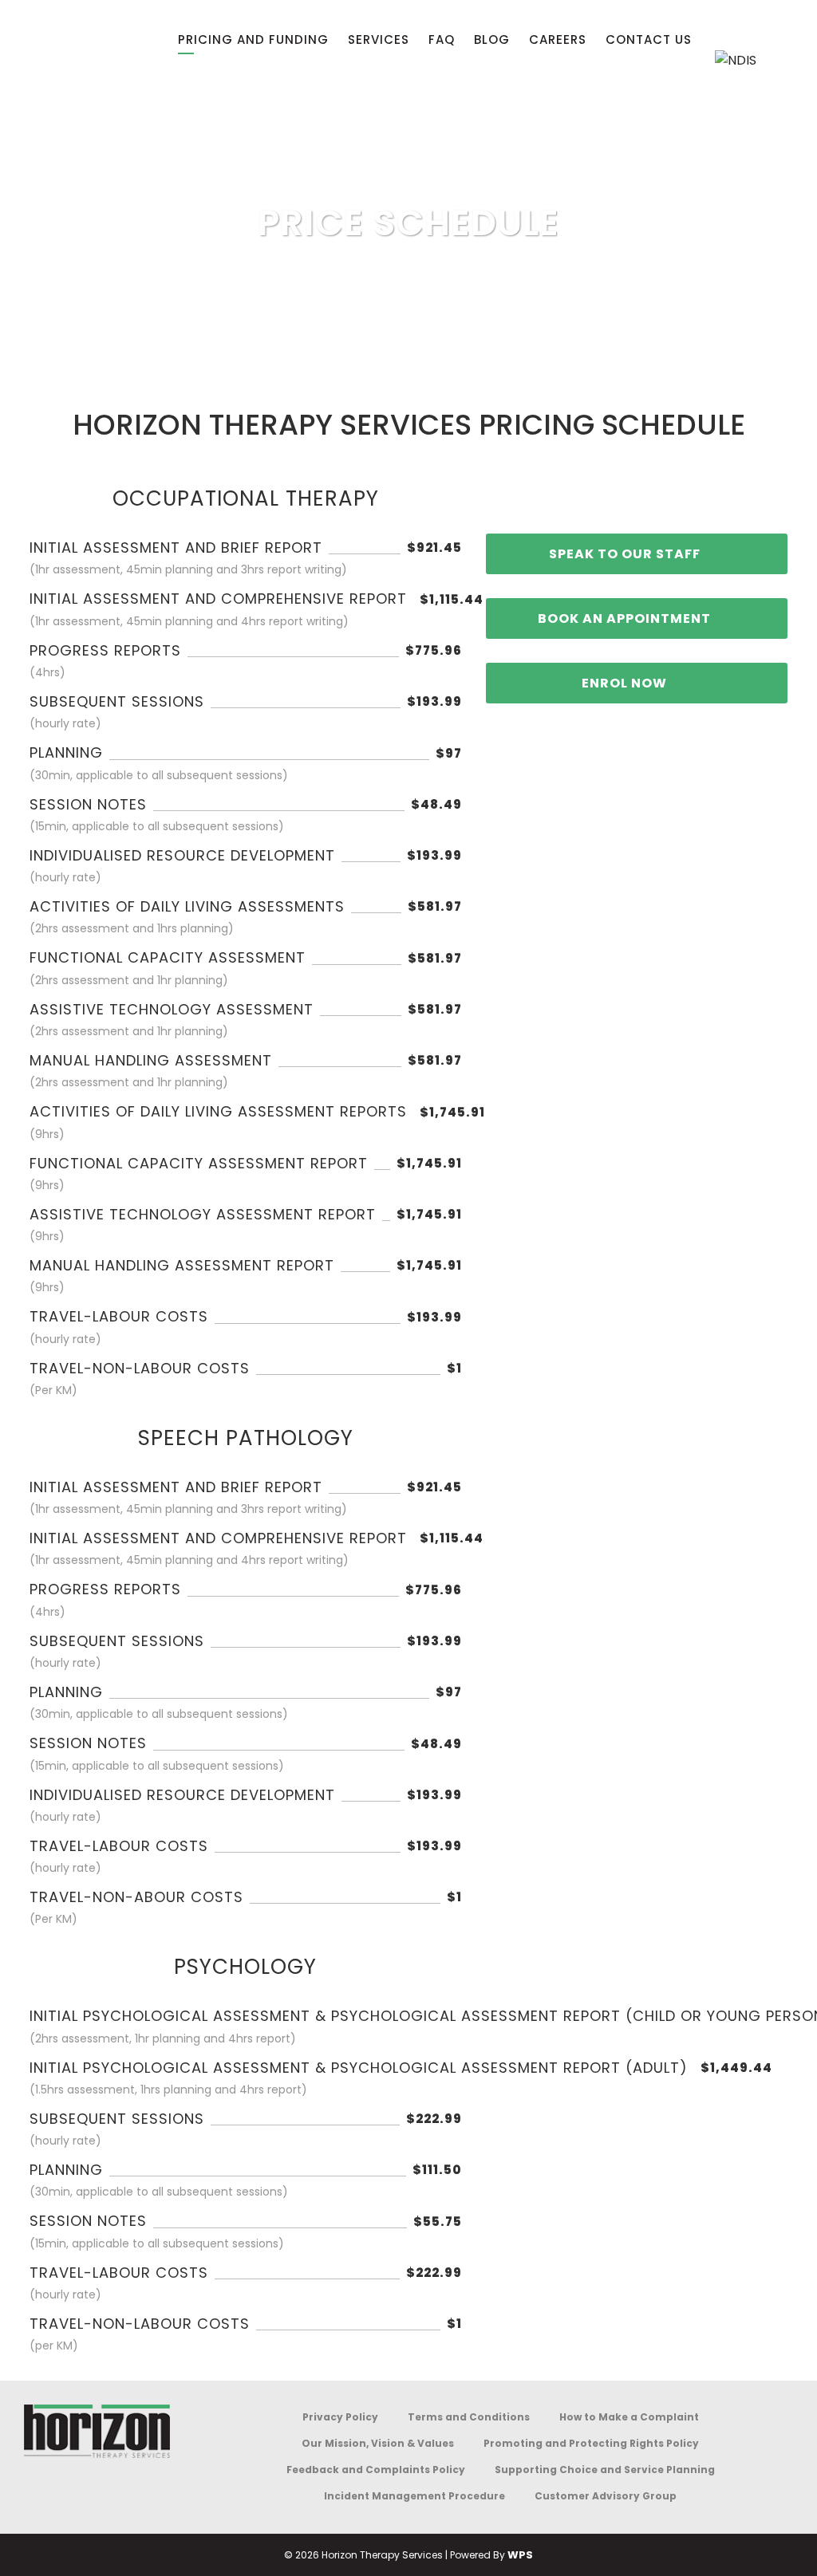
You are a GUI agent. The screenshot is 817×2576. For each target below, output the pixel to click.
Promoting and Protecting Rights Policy (591, 2443)
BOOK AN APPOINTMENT (624, 618)
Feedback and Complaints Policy (376, 2470)
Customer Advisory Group (606, 2496)
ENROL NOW (624, 683)
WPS (520, 2555)
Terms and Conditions (469, 2417)
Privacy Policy (340, 2417)
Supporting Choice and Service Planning (605, 2470)
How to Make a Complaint (629, 2417)
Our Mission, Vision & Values (378, 2443)
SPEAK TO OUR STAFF (625, 554)
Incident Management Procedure (414, 2496)
